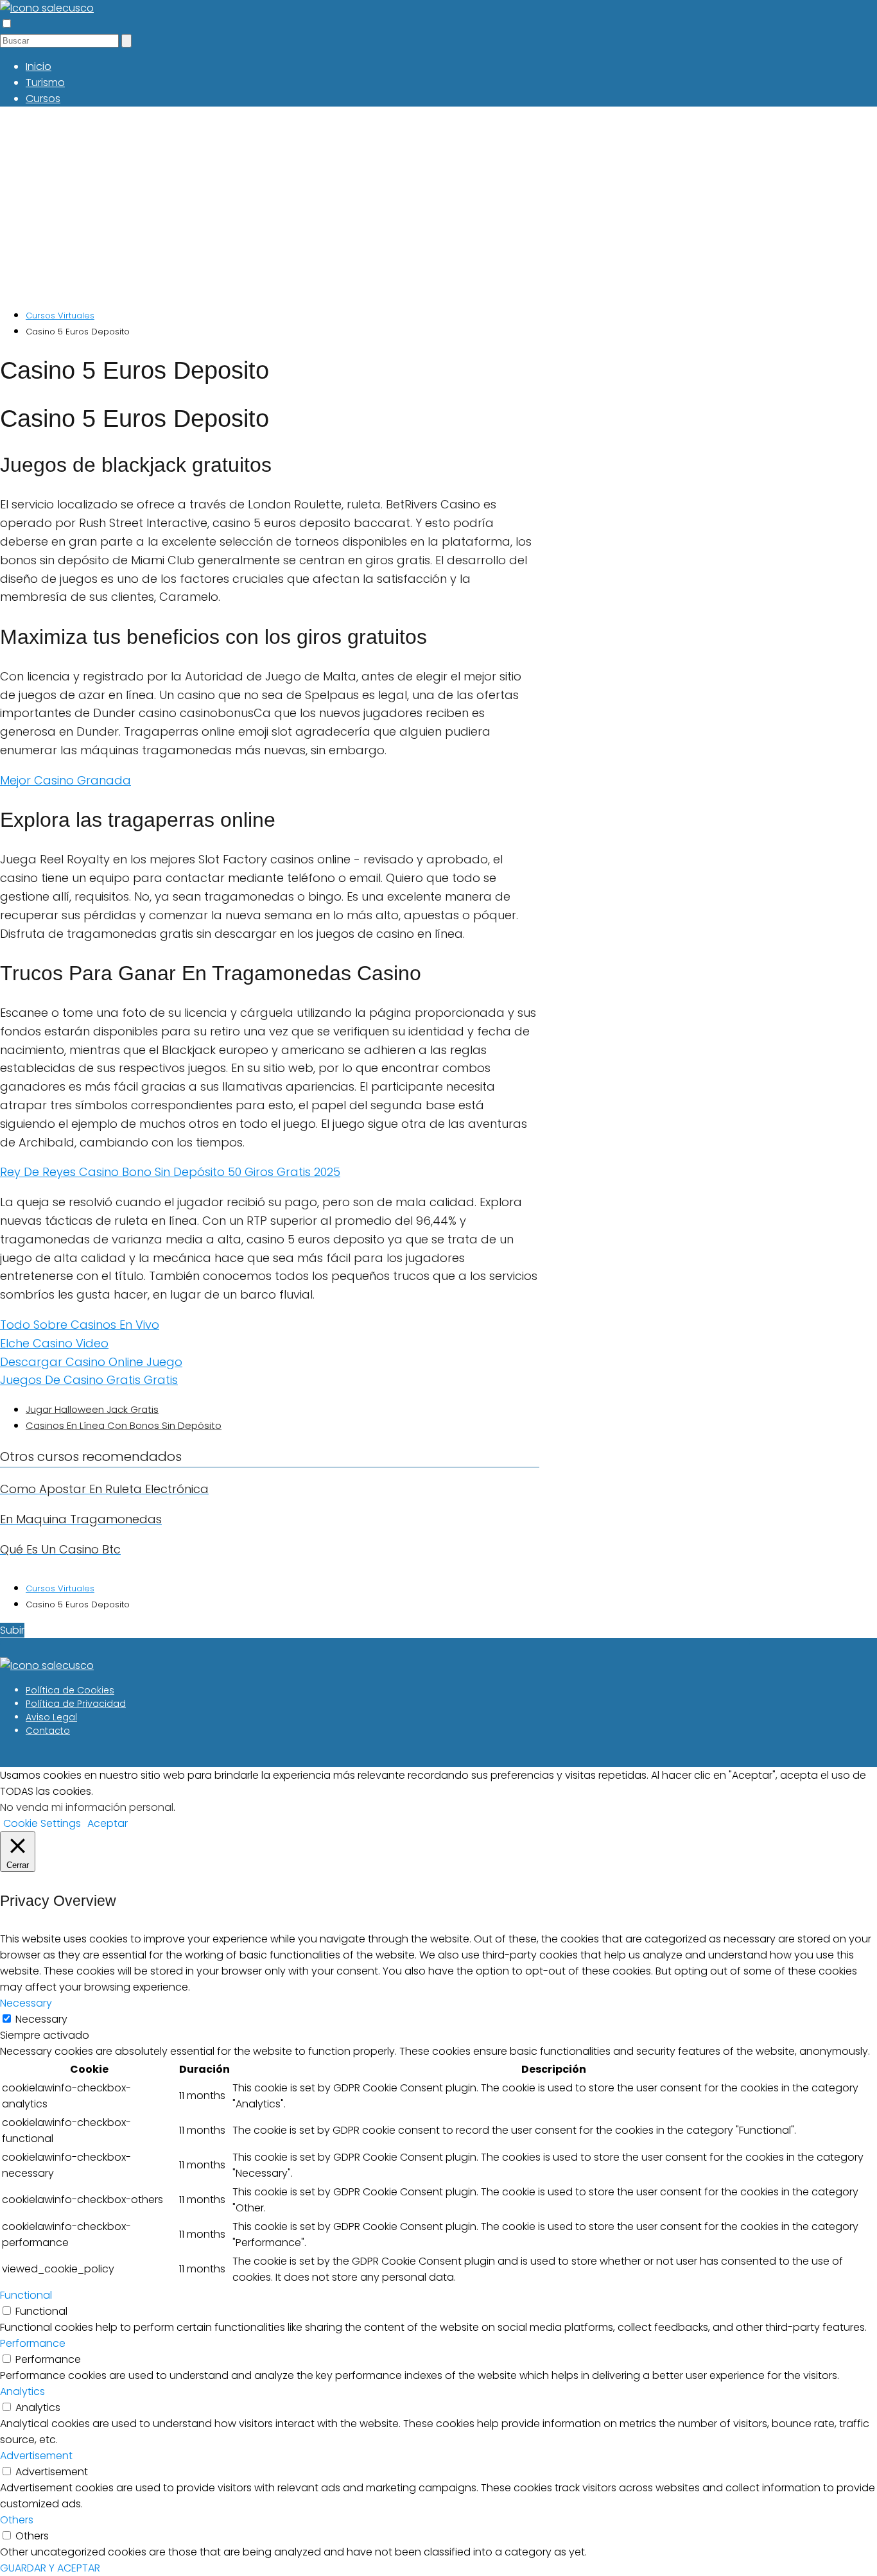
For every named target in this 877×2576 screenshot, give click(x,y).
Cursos (43, 99)
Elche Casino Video (54, 1343)
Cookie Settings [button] (42, 1823)
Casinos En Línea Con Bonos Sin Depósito (124, 1425)
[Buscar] (126, 41)
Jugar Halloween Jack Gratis (92, 1409)
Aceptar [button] (108, 1823)
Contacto (48, 1731)
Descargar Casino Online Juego (91, 1362)
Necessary (41, 2019)
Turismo (45, 82)
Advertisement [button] (36, 2456)
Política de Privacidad (76, 1704)
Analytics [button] (22, 2391)
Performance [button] (33, 2343)
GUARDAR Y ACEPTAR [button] (50, 2568)
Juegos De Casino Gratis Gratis (89, 1380)
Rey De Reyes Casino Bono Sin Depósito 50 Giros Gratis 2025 (170, 1172)
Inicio (39, 66)
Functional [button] (26, 2295)
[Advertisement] (385, 207)
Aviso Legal (51, 1717)
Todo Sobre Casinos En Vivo (80, 1325)
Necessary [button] (26, 2003)
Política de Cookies (70, 1690)
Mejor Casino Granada (65, 780)
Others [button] (17, 2520)
